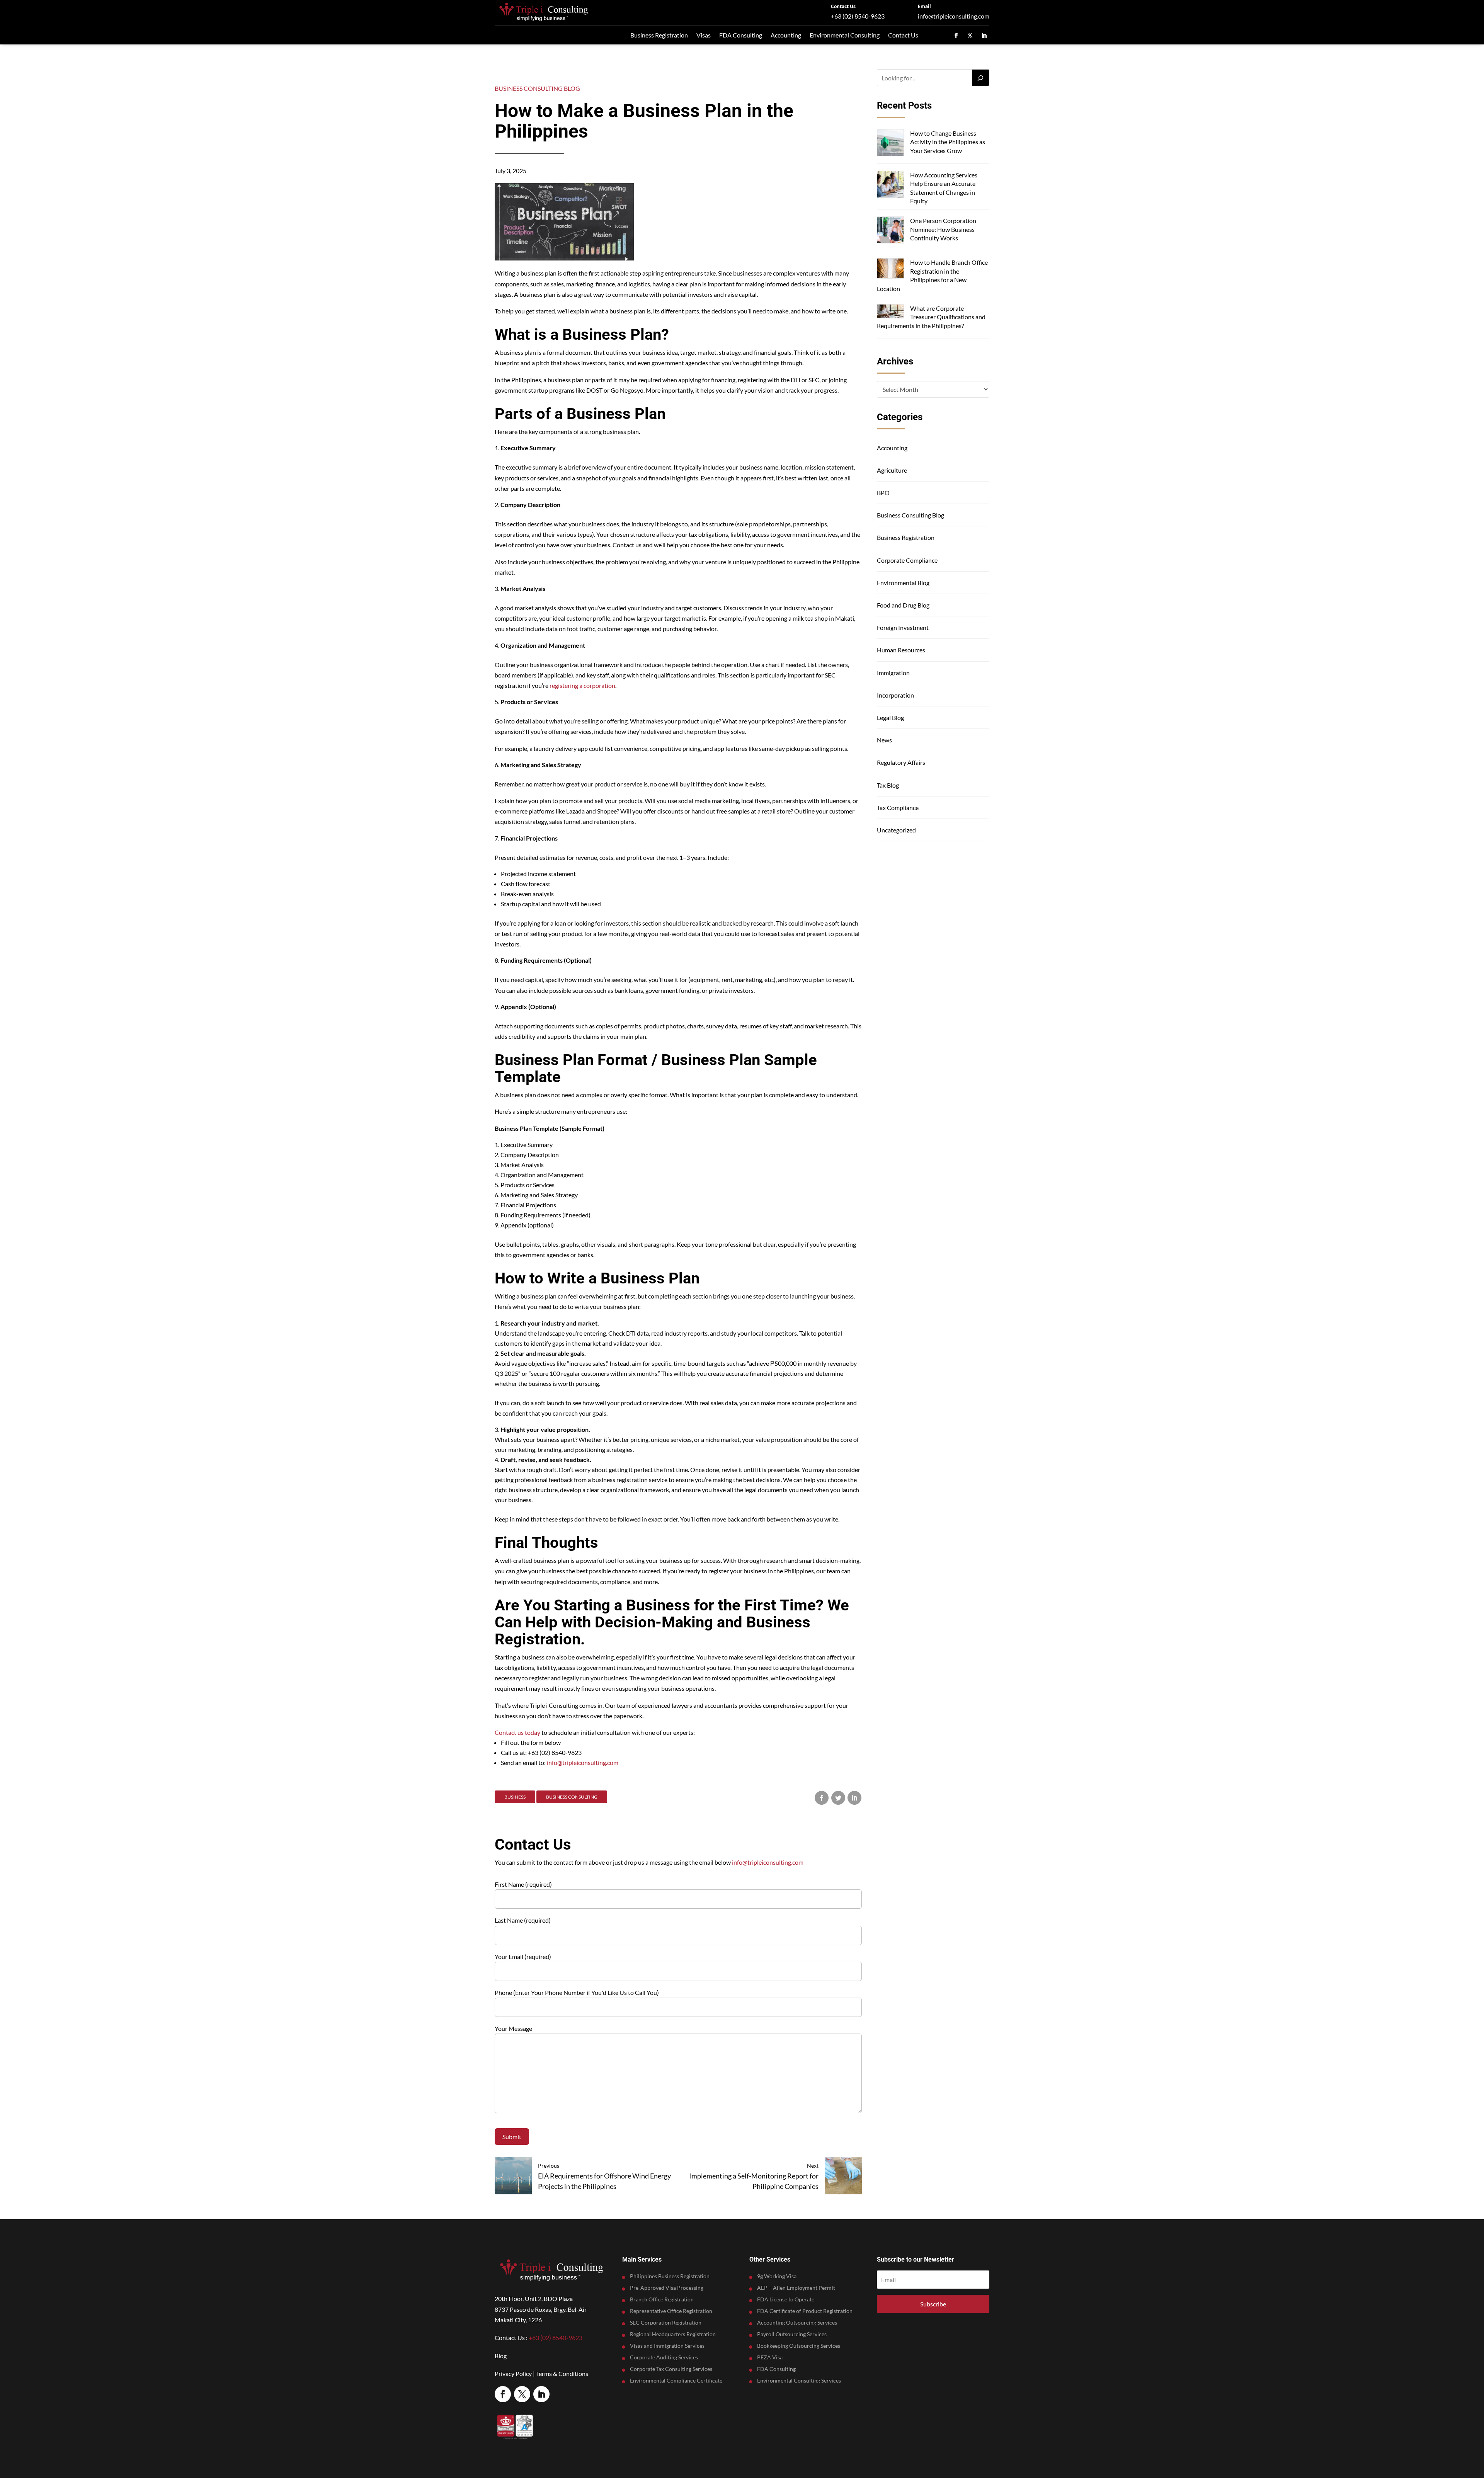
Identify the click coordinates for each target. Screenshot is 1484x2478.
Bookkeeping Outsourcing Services (799, 2346)
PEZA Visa (770, 2358)
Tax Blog (888, 785)
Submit (512, 2137)
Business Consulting (572, 1797)
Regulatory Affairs (901, 762)
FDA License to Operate (786, 2300)
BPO (883, 493)
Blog (501, 2356)
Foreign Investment (903, 627)
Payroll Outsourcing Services (792, 2334)
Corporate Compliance (907, 560)
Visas (704, 35)
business (515, 1797)
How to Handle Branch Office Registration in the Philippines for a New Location (932, 275)
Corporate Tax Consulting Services (671, 2369)
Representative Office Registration (671, 2311)
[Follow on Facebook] (956, 36)
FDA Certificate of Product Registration (805, 2311)
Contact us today (517, 1732)
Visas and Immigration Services (667, 2346)
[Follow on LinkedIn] (984, 36)
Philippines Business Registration (670, 2276)
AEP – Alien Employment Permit (796, 2288)
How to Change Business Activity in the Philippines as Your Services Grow (948, 142)
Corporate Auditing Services (664, 2358)
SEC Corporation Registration (666, 2323)
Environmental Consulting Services (799, 2381)
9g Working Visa (777, 2276)
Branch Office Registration (662, 2300)
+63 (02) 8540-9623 (858, 16)
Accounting (786, 35)
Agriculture (892, 470)
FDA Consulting (741, 35)
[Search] (980, 78)
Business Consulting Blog (537, 88)
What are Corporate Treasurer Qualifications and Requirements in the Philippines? (931, 317)
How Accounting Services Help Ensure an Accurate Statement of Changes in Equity (944, 188)
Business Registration (659, 35)
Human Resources (901, 650)
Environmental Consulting (845, 35)
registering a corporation (582, 685)
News (884, 740)
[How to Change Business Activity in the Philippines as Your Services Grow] (890, 144)
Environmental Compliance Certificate (676, 2381)
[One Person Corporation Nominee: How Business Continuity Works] (890, 231)
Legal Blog (890, 717)
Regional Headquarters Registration (673, 2334)
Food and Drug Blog (903, 605)
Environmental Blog (903, 583)
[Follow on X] (970, 36)
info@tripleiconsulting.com (954, 16)
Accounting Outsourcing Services (797, 2323)
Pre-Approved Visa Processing (667, 2288)
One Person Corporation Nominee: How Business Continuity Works (943, 229)
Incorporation (895, 695)
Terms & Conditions (562, 2373)
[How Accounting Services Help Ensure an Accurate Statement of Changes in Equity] (890, 185)
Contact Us (843, 6)
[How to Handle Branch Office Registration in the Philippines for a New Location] (890, 269)
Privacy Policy (513, 2373)
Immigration (893, 673)
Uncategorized (896, 830)
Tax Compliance (898, 808)
